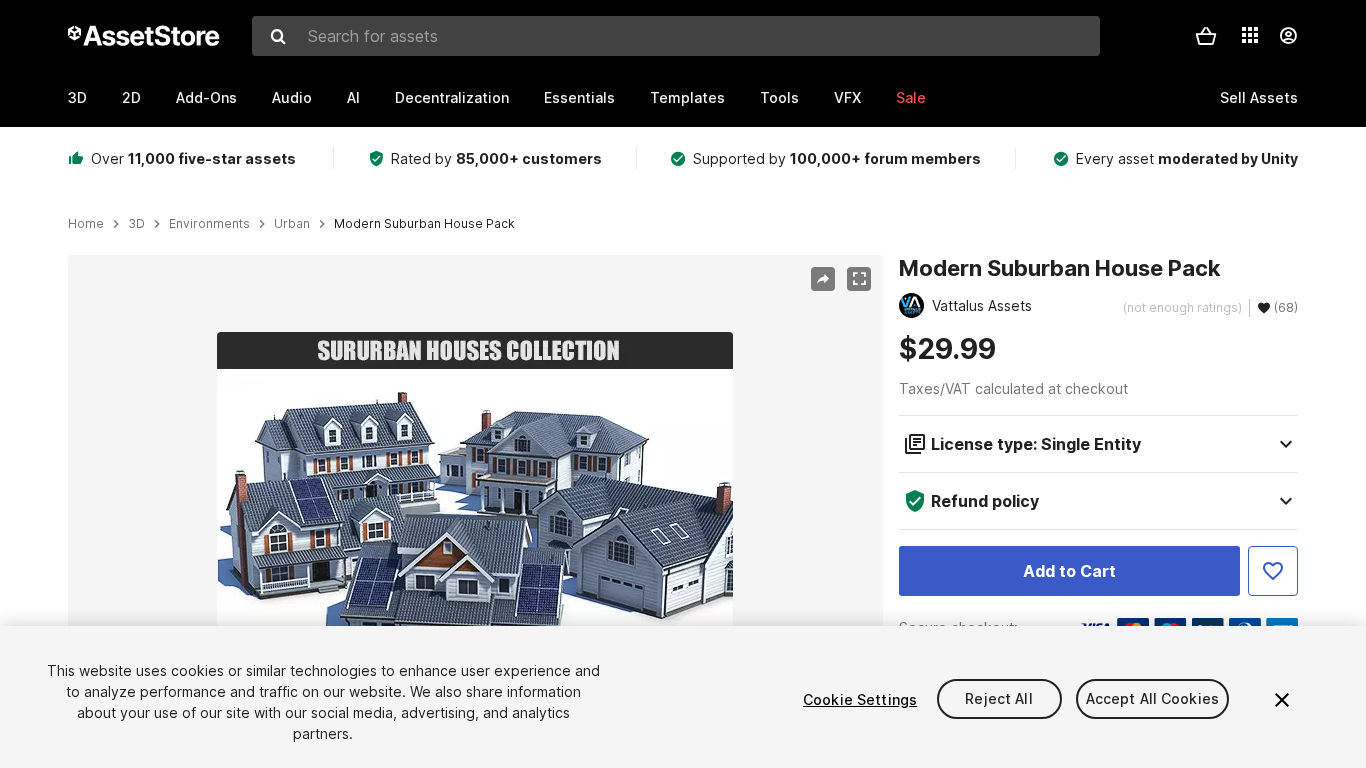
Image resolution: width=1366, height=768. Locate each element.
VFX (847, 97)
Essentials (579, 97)
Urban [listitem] (292, 224)
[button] (1206, 36)
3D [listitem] (136, 224)
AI (353, 97)
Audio (292, 97)
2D (131, 97)
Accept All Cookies (1153, 699)
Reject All (998, 699)
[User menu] (1288, 36)
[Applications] (1250, 35)
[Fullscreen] (859, 279)
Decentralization (452, 97)
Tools (779, 97)
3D (77, 97)
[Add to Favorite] (1273, 571)
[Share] (823, 279)
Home (86, 224)
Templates (687, 97)
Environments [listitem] (209, 224)
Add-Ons (206, 97)
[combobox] (676, 36)
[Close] (1282, 700)
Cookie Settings (860, 699)
